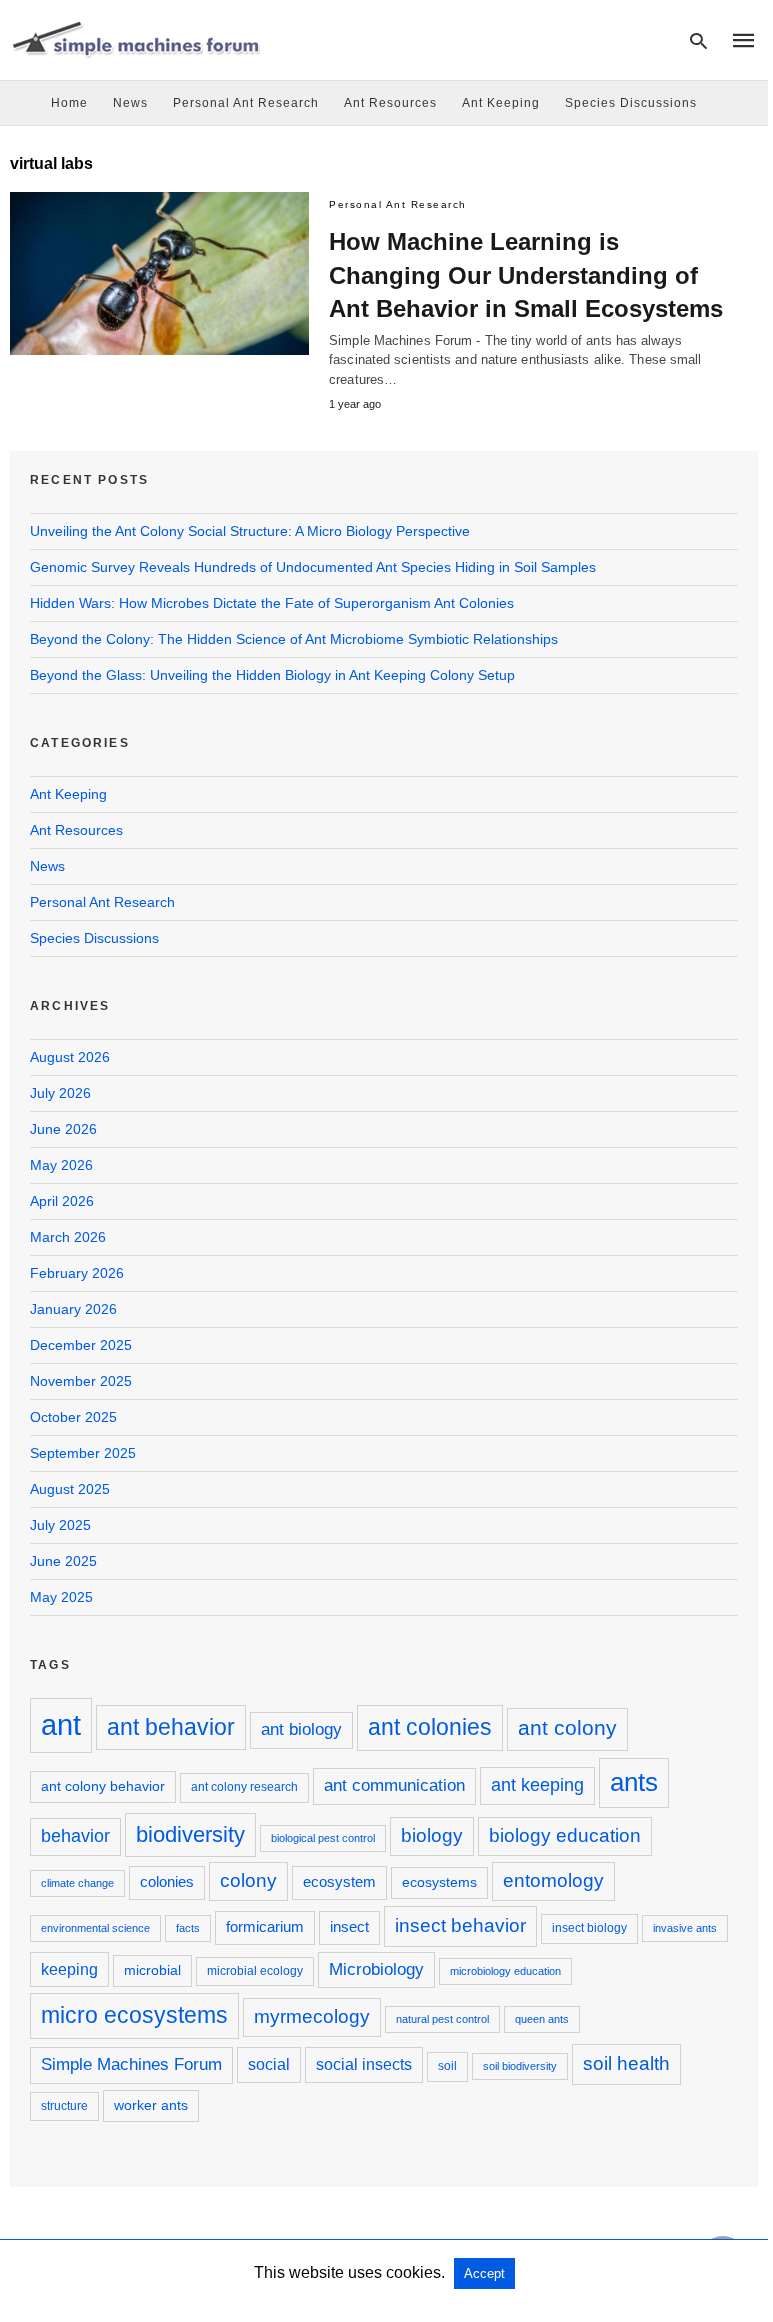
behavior (75, 1836)
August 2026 (70, 1057)
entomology (553, 1880)
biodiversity (190, 1834)
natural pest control (442, 2019)
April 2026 (62, 1201)
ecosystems (439, 1882)
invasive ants (685, 1928)
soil (447, 2066)
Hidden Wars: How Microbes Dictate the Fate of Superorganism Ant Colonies (272, 603)
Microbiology (376, 1969)
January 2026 (73, 1309)
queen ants (542, 2019)
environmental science (95, 1928)
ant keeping (537, 1785)
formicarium (265, 1926)
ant (61, 1724)
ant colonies (430, 1727)
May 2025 (61, 1597)
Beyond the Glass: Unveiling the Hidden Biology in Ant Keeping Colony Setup (272, 675)
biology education (565, 1835)
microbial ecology (255, 1971)
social (269, 2064)
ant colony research (244, 1787)
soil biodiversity (520, 2066)
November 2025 (81, 1381)
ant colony (567, 1728)
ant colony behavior (103, 1786)
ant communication (394, 1785)
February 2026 (77, 1273)
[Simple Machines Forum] (135, 39)
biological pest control (323, 1838)
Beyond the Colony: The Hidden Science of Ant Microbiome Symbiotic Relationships (294, 639)
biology (432, 1835)
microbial (152, 1970)
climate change (77, 1883)
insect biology (589, 1928)
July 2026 (60, 1093)
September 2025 (83, 1453)
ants (634, 1782)
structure (64, 2106)
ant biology (301, 1729)
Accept (484, 2273)
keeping (69, 1969)
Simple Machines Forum (131, 2064)
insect (349, 1926)
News (130, 103)
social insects (364, 2064)
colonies (167, 1881)
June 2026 (63, 1129)
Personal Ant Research (246, 103)
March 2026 (68, 1237)
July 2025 (60, 1525)
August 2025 (70, 1489)
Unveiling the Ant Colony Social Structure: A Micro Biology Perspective (250, 531)
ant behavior (171, 1727)
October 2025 (73, 1417)
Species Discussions (631, 103)
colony (248, 1880)
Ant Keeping (501, 103)
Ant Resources (390, 103)
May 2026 (61, 1165)
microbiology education (505, 1971)
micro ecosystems (134, 2015)
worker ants (151, 2105)
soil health (626, 2063)
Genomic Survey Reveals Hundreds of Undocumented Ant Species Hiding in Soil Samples (313, 567)
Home (69, 103)
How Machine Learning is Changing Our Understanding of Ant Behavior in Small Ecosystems (526, 275)
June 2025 (63, 1561)
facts (188, 1928)
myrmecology (312, 2016)
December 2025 (81, 1345)
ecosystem (339, 1881)
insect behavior (460, 1925)
